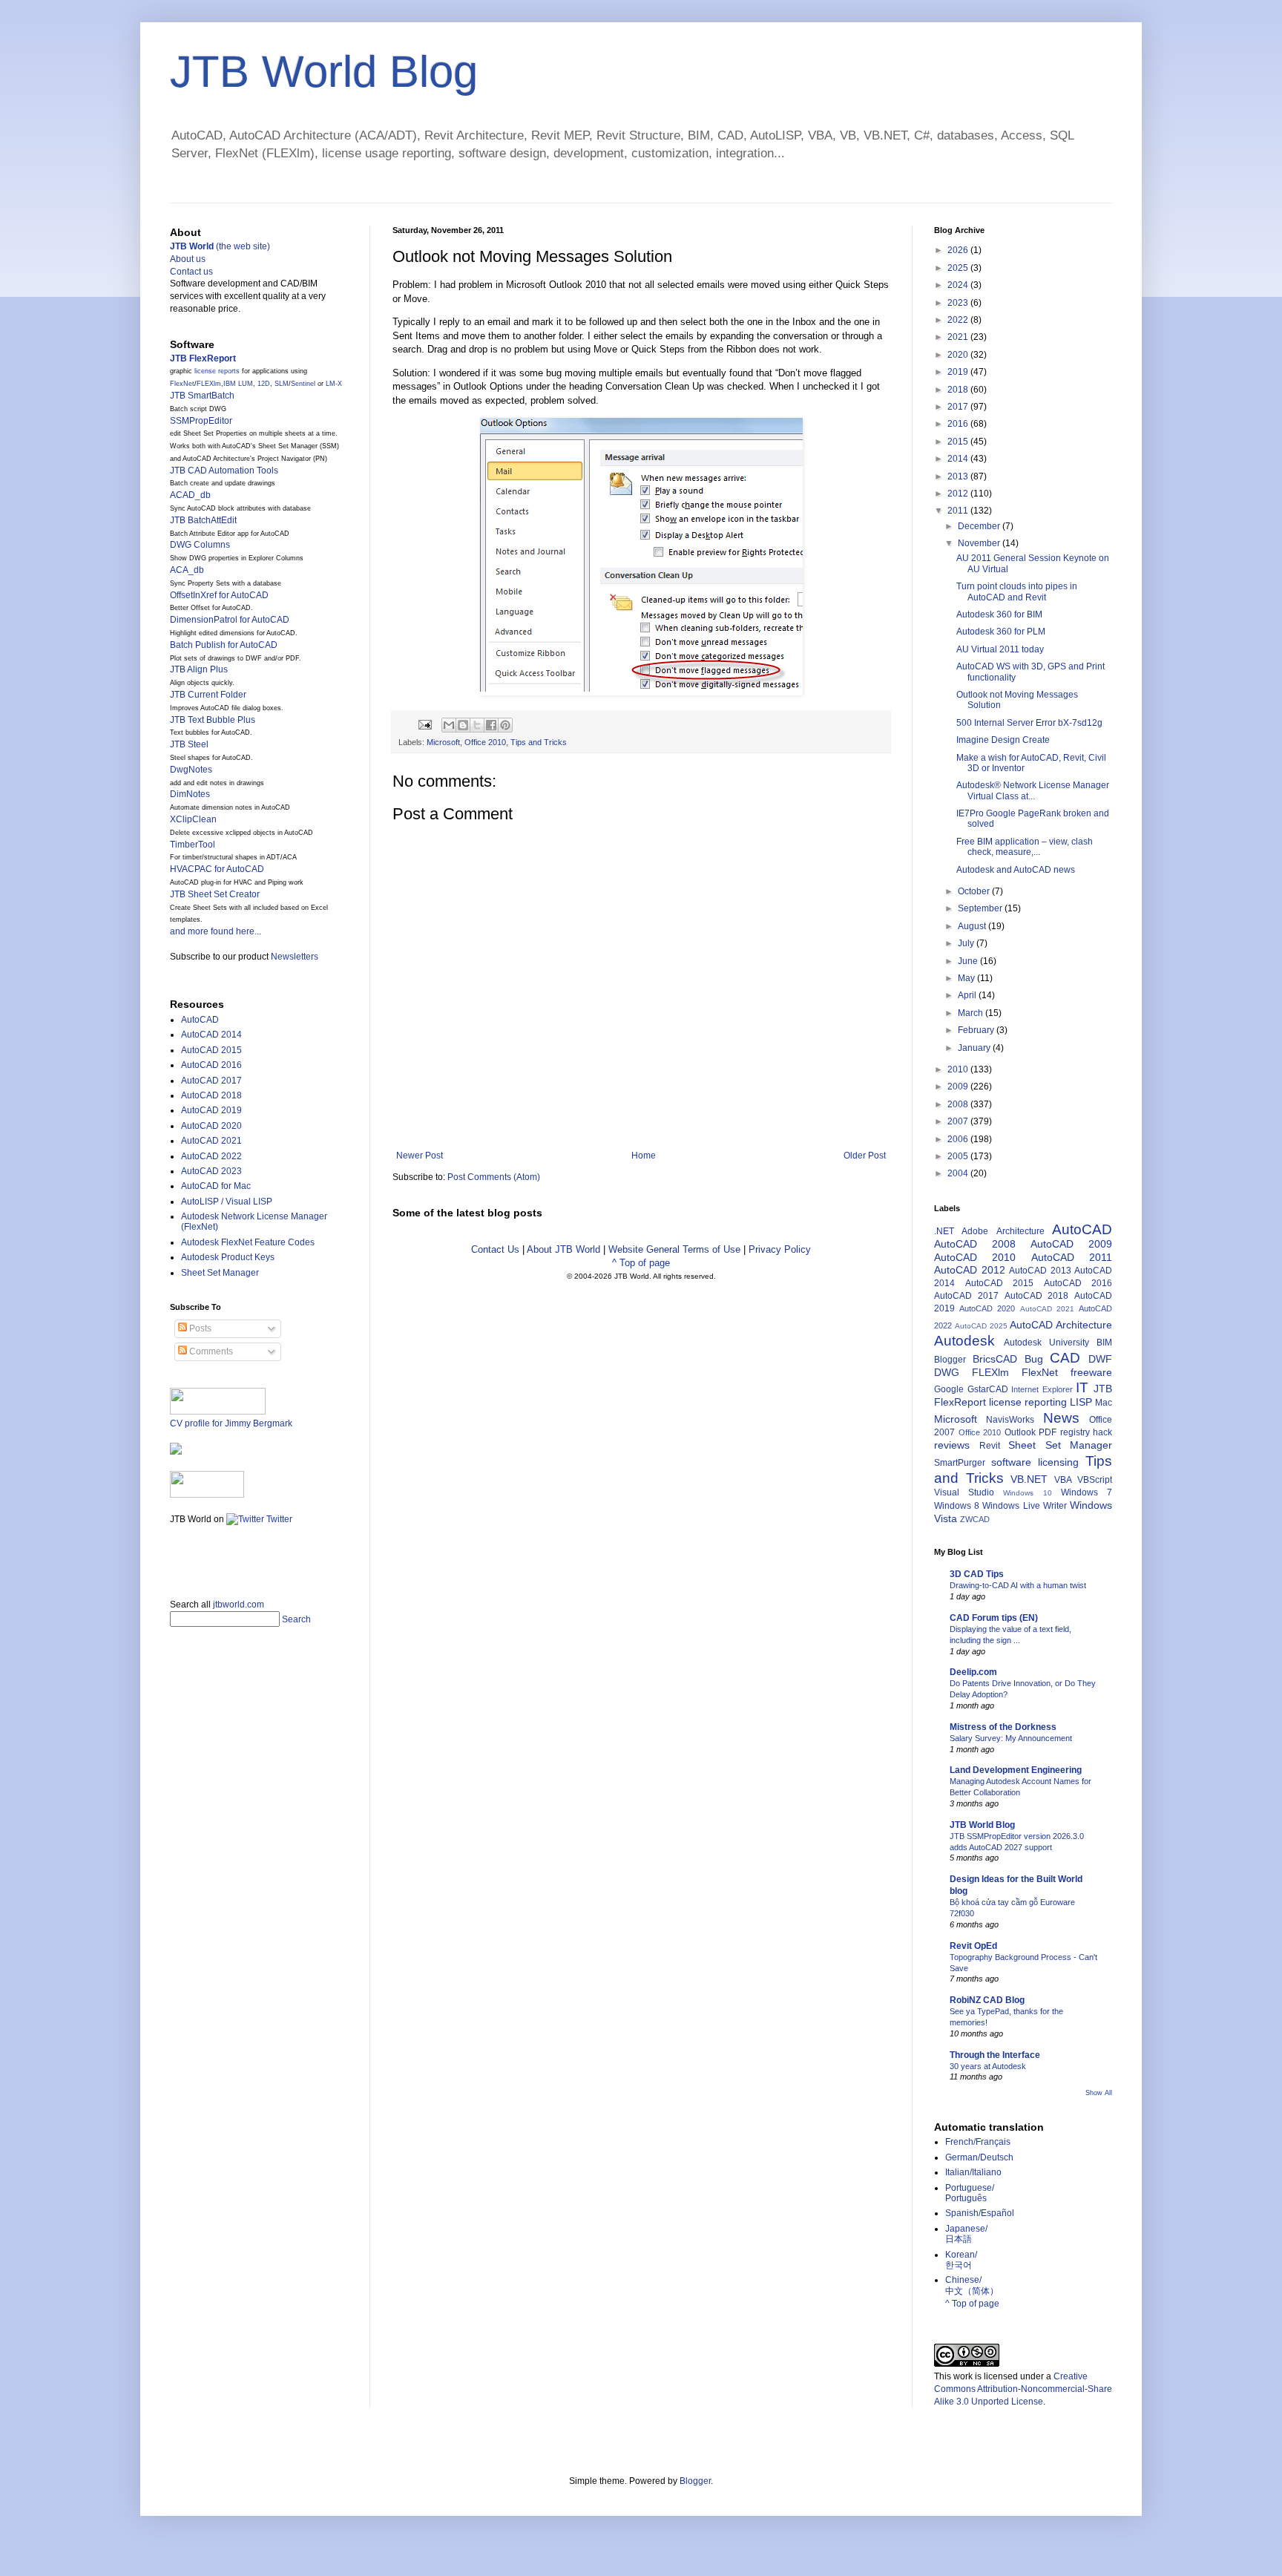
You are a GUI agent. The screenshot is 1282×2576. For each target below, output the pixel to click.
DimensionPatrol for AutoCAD (230, 620)
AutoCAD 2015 (211, 1050)
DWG (947, 1372)
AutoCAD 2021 (211, 1141)
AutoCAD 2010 (975, 1257)
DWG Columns (200, 545)
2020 (959, 355)
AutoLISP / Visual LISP (227, 1202)
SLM (282, 384)
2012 (959, 494)
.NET (944, 1231)
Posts (199, 1328)
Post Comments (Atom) (494, 1177)
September (981, 908)
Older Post (865, 1156)
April (968, 995)
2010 (959, 1069)
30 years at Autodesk (988, 2066)
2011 (959, 511)
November (980, 543)
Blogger (950, 1360)
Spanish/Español (980, 2213)
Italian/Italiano (973, 2172)
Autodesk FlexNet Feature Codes (248, 1242)
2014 (959, 459)
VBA (1063, 1480)
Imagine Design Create (1003, 740)
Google (949, 1389)
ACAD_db (190, 495)
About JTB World (563, 1249)
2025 (959, 268)
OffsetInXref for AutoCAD (219, 595)
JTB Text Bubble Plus (213, 720)
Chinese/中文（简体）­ (972, 2285)
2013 (959, 476)
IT (1082, 1387)
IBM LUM (238, 384)
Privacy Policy (780, 1249)
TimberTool (193, 845)
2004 (959, 1173)
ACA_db (187, 570)
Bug (1034, 1359)
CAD (1065, 1358)
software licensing (1035, 1462)
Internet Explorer (1042, 1389)
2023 (959, 303)
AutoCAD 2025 (981, 1326)
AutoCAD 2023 (211, 1171)
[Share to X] (477, 725)
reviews (952, 1445)
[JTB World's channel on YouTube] (207, 1495)
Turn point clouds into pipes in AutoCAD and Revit (1017, 591)
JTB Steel (189, 744)
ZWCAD (975, 1519)
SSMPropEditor (201, 421)
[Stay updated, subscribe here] (176, 1557)
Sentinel (303, 384)
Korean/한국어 (961, 2260)
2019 (959, 372)
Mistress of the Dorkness (1003, 1727)
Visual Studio (964, 1492)
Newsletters (295, 957)
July (967, 943)
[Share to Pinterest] (505, 725)
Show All (1099, 2093)
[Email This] (449, 725)
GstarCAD (988, 1389)
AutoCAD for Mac (216, 1186)
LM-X (334, 384)
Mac (1104, 1403)
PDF (1048, 1432)
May (967, 978)
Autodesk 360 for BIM (999, 614)
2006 (959, 1139)
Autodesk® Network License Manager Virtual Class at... (1033, 790)
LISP (1081, 1402)
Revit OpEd (973, 1946)
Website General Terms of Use (674, 1249)
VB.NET (1029, 1479)
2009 (959, 1087)
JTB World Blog (324, 72)
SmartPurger (960, 1463)
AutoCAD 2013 (1040, 1271)
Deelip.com (973, 1672)
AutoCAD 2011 (1072, 1257)
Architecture (1020, 1231)
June (969, 961)
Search (296, 1619)
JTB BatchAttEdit (203, 520)
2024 (959, 285)
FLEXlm (209, 384)
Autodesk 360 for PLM (1001, 632)
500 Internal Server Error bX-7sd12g (1029, 723)
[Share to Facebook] (491, 725)
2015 (959, 442)
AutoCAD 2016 (211, 1065)
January (975, 1048)
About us (188, 259)
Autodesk (964, 1341)
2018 (959, 390)
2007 (959, 1121)
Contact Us (495, 1249)
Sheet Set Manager (220, 1273)
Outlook (1020, 1432)
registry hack (1087, 1432)
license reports (217, 371)
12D (264, 384)
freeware (1091, 1372)
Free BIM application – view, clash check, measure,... (1025, 847)
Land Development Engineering (1016, 1770)
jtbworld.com (239, 1605)
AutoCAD (200, 1020)
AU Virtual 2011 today (1000, 649)
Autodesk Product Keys (228, 1257)
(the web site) (220, 246)
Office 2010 (485, 742)
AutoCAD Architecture (1061, 1325)
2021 (959, 337)
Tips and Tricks (539, 742)
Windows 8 (957, 1506)
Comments (210, 1351)
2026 (959, 250)
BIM (1104, 1343)
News (1061, 1418)
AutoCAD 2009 (1071, 1244)
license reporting (1028, 1402)
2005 (959, 1156)
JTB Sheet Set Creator (215, 894)
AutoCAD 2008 (975, 1244)
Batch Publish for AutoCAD (224, 645)
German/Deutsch (979, 2157)
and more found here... (216, 931)
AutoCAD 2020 (211, 1126)
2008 (959, 1104)
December (980, 526)
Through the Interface (995, 2055)
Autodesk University (1046, 1343)
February (977, 1030)
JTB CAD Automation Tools (224, 471)
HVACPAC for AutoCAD (217, 869)
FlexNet (182, 384)
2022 (959, 320)
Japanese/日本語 (966, 2234)
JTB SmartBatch (202, 396)
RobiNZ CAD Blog (987, 2000)
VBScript (1095, 1480)
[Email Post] (424, 724)
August (973, 926)
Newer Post (420, 1156)
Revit (990, 1446)
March (972, 1013)
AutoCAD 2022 (211, 1156)
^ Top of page (641, 1263)
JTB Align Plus (199, 669)
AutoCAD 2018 (211, 1095)
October (975, 891)
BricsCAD (995, 1359)
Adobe (975, 1231)
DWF (1100, 1359)
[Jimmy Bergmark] (176, 1452)
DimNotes (190, 794)
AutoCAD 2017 (211, 1081)
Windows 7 (1087, 1492)
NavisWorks (1010, 1420)
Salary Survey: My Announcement (1011, 1738)
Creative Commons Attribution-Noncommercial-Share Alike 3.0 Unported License (1023, 2389)
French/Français (978, 2142)
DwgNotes (191, 770)
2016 (959, 424)
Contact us (191, 272)
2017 (959, 407)
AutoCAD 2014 (211, 1035)
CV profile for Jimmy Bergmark (231, 1423)
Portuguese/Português (970, 2193)
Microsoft (443, 742)
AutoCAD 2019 (211, 1110)
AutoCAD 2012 (970, 1270)
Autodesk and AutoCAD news (1016, 870)
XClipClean (193, 819)
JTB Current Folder (208, 695)
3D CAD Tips (977, 1574)
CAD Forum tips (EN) (994, 1618)
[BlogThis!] (463, 725)
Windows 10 (1027, 1493)
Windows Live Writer (1024, 1506)
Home (644, 1156)
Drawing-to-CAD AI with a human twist (1018, 1585)
